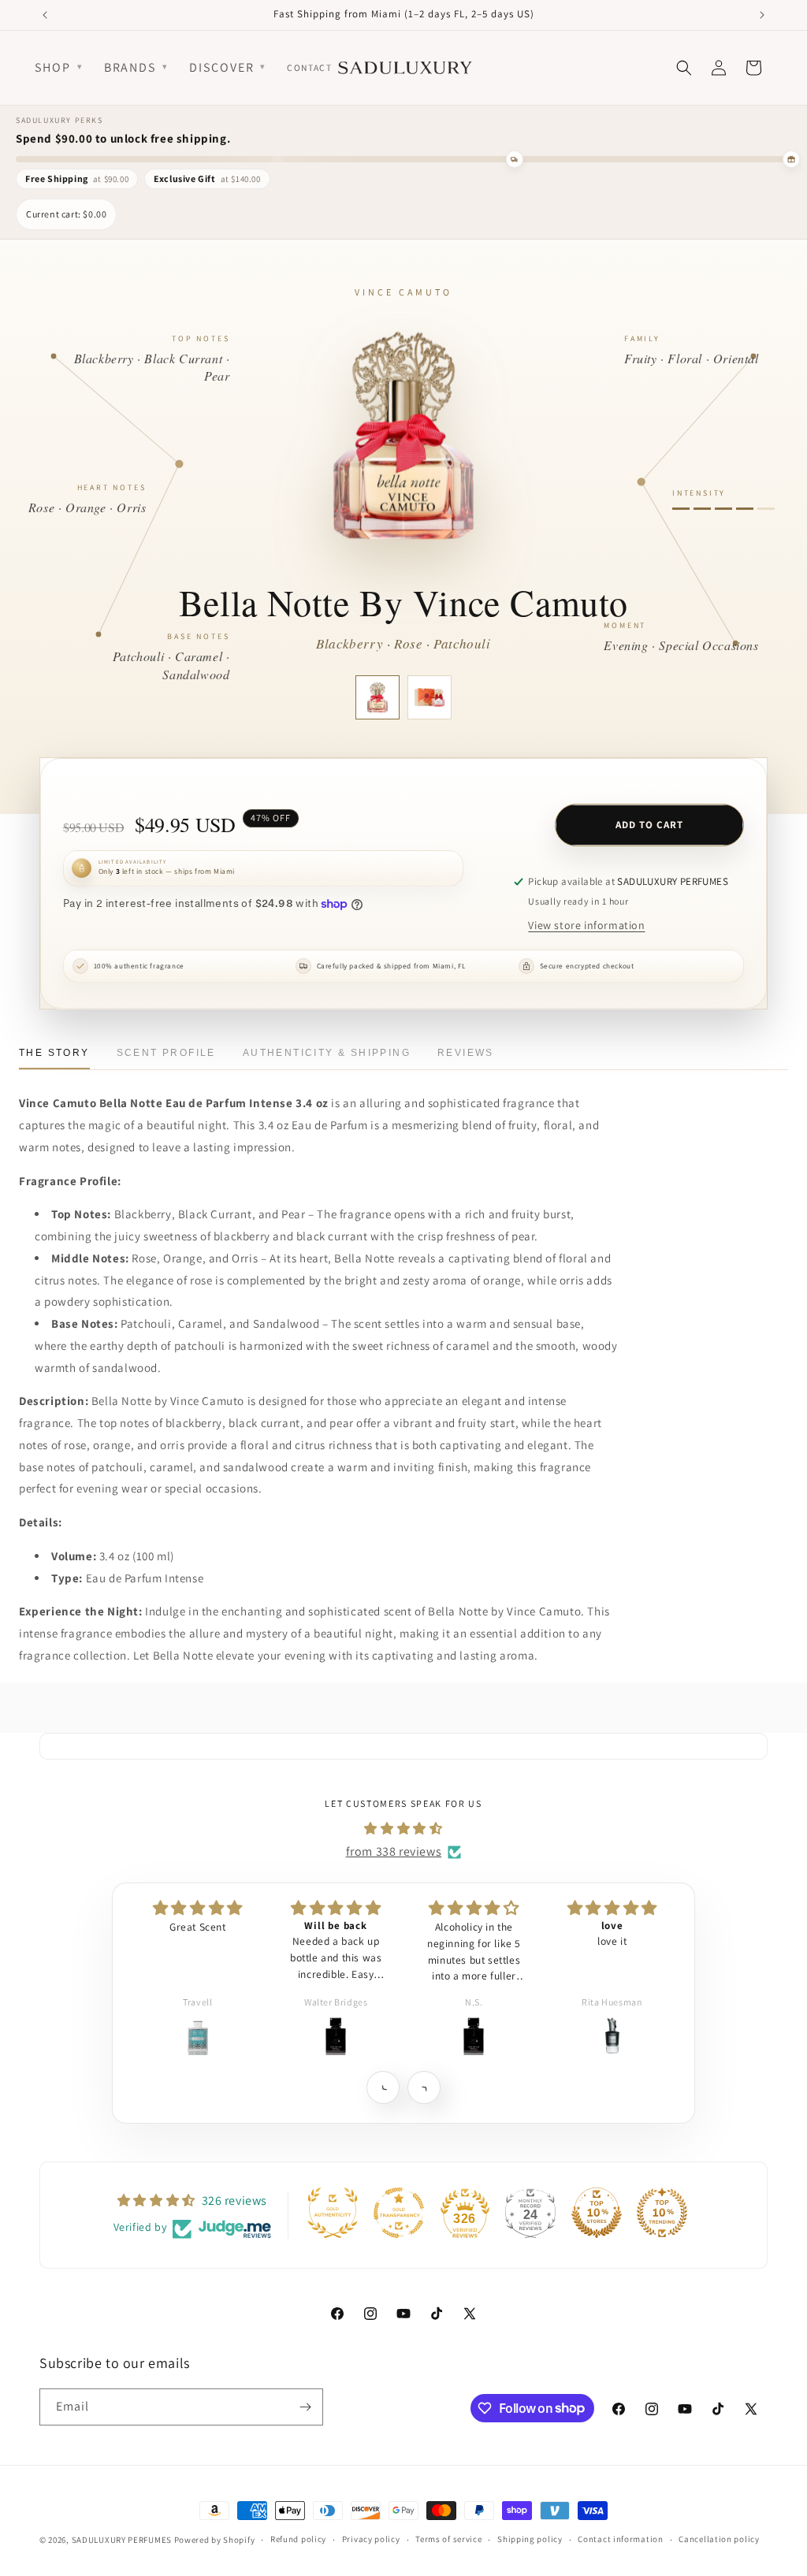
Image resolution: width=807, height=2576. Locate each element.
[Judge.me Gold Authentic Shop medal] (333, 2213)
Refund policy (298, 2539)
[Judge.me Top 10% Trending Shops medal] (662, 2213)
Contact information (620, 2539)
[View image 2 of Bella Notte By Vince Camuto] (430, 697)
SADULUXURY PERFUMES (122, 2540)
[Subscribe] (305, 2407)
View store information (586, 925)
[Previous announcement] (45, 15)
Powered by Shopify (215, 2540)
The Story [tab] (54, 1053)
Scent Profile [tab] (166, 1053)
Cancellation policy (719, 2539)
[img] (403, 1829)
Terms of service (448, 2539)
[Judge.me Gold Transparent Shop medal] (399, 2213)
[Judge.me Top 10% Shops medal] (597, 2213)
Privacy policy (371, 2539)
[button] (383, 2087)
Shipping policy (530, 2539)
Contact (309, 67)
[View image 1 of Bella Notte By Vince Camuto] (377, 697)
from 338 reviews (394, 1851)
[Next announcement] (762, 15)
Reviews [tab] (466, 1053)
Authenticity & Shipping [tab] (327, 1053)
